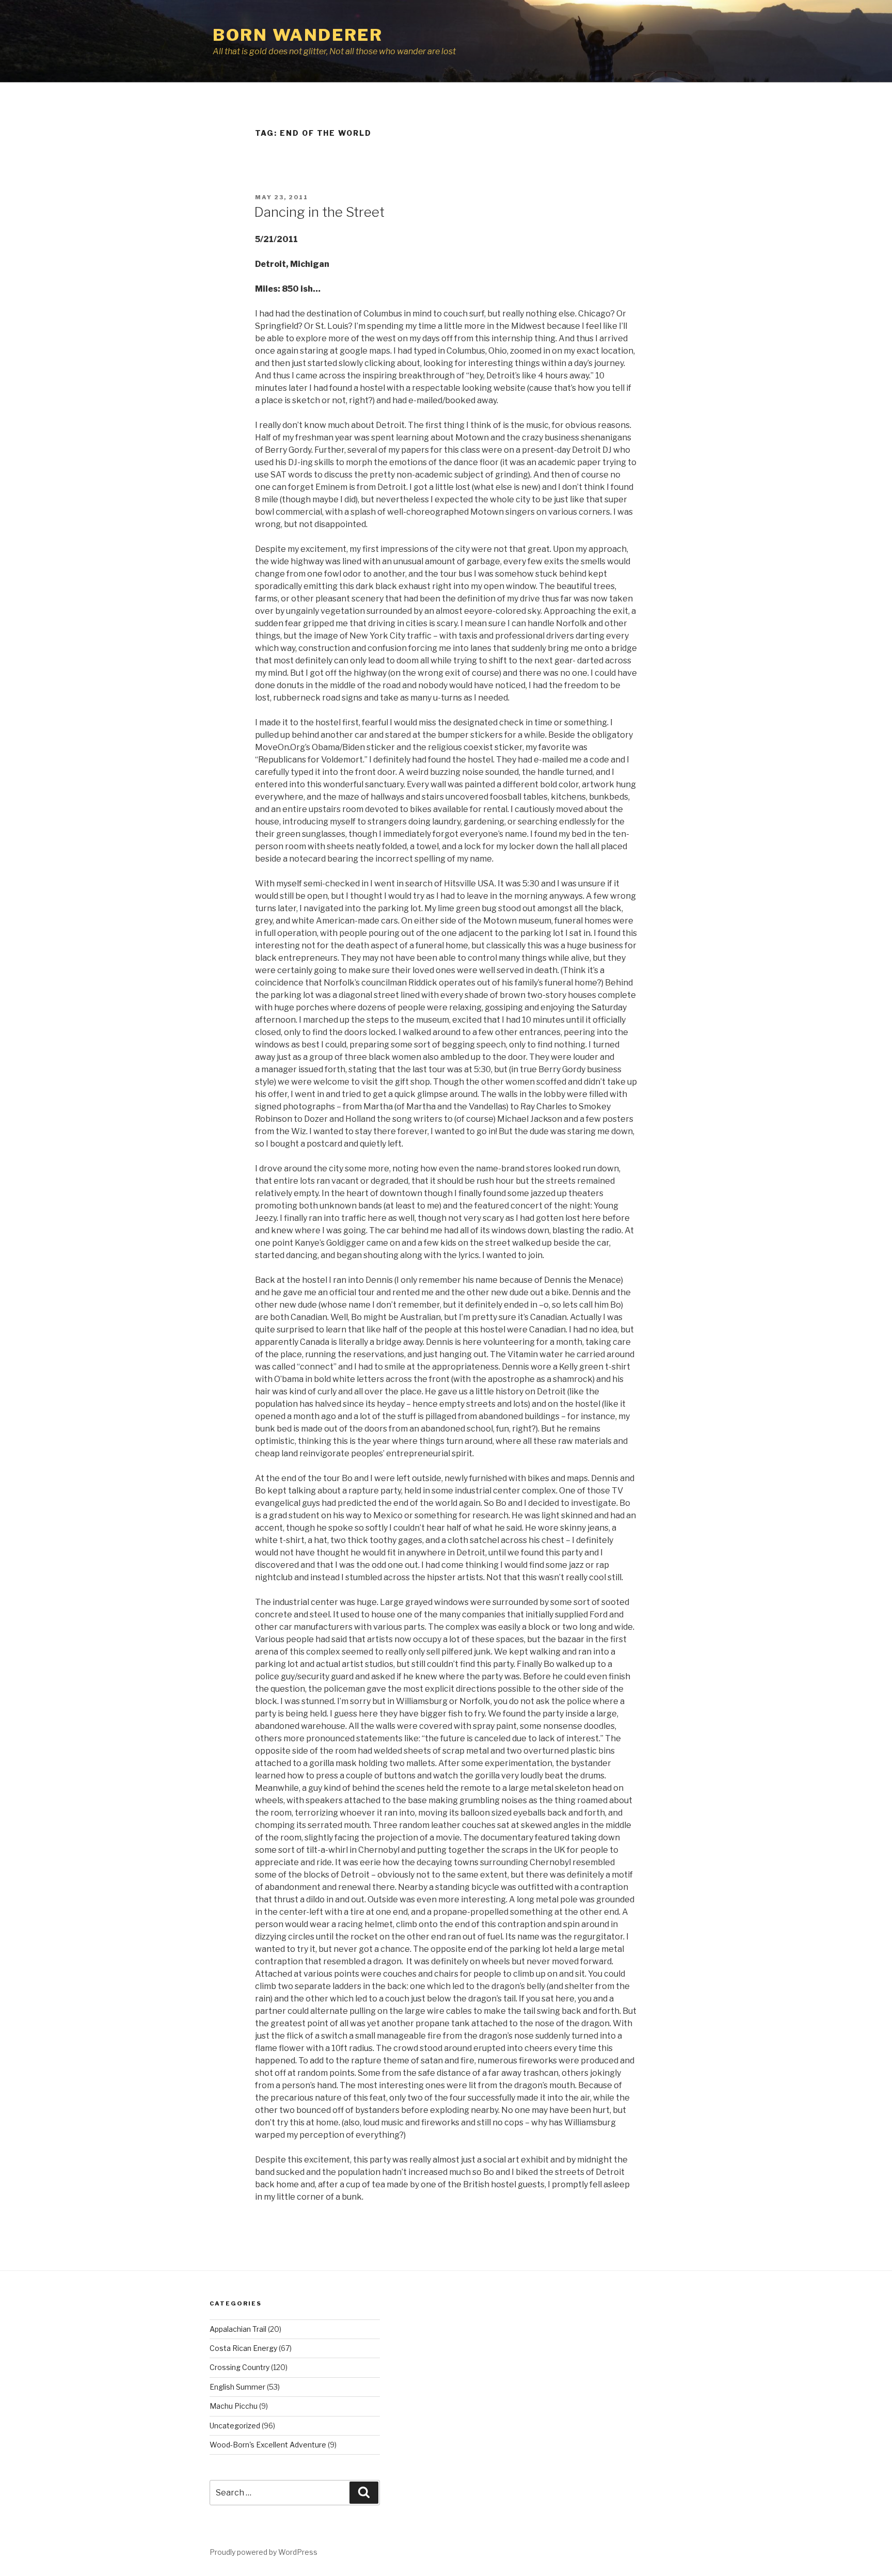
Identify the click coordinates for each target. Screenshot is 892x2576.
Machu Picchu (234, 2406)
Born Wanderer (298, 35)
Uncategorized (235, 2426)
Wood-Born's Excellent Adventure (268, 2445)
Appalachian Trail (238, 2329)
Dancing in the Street (319, 212)
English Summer (237, 2387)
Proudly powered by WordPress (264, 2552)
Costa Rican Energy (243, 2348)
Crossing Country (240, 2367)
